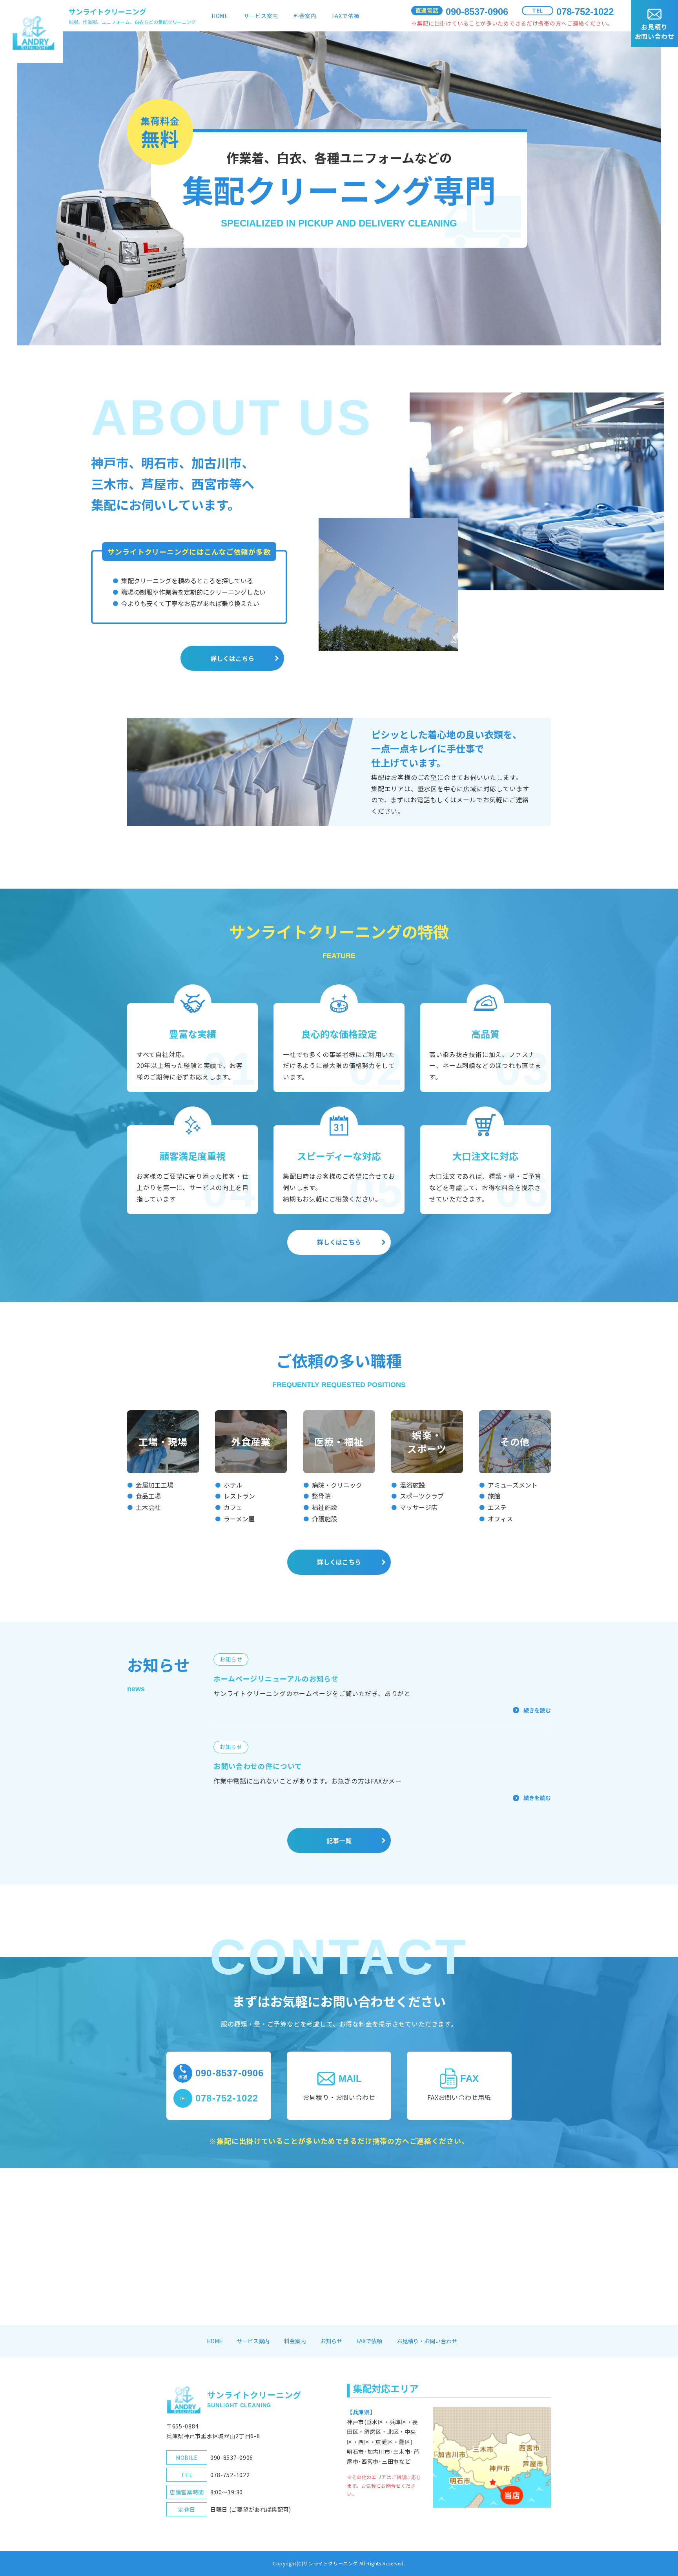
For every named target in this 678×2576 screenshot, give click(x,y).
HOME (220, 16)
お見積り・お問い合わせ (427, 2341)
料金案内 (305, 16)
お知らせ (331, 2341)
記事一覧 (339, 1840)
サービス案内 (261, 16)
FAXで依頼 (346, 16)
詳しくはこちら (232, 658)
